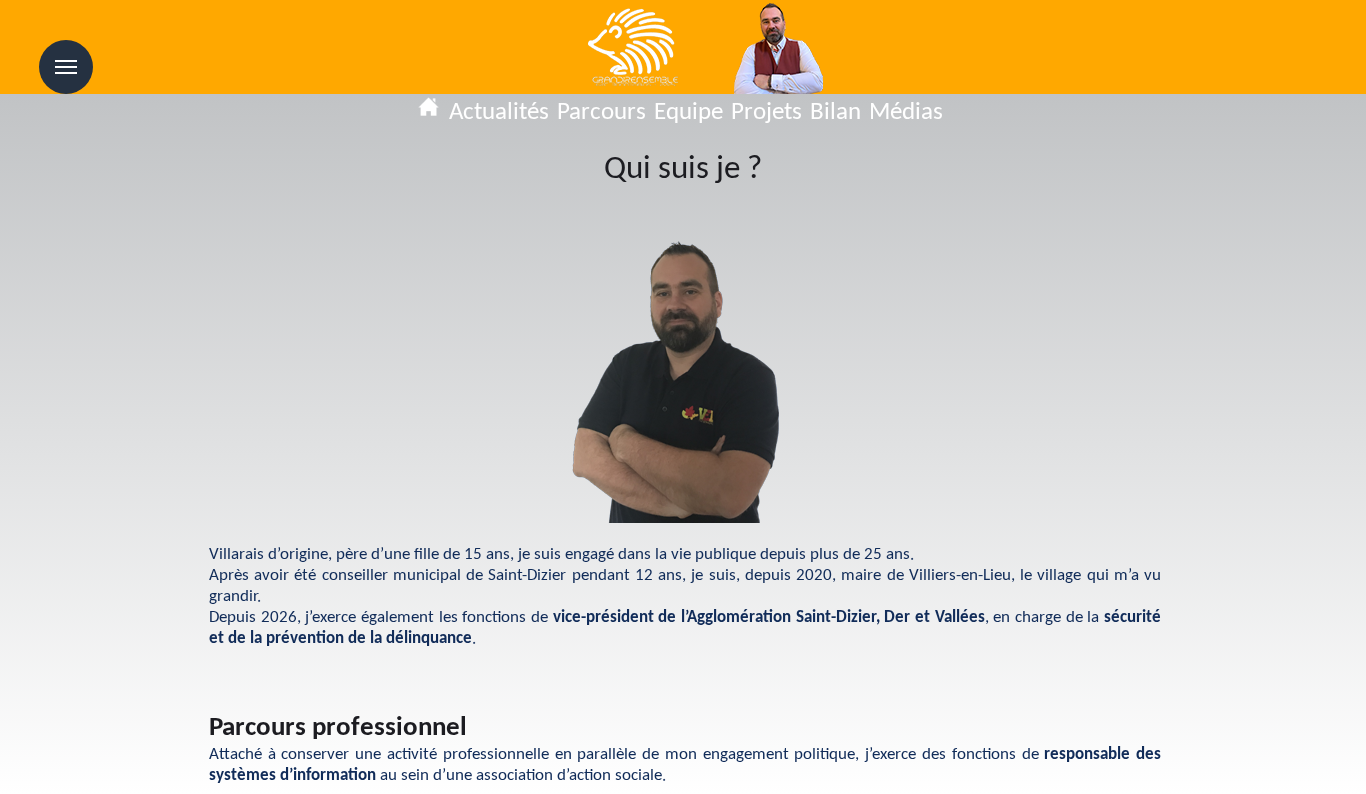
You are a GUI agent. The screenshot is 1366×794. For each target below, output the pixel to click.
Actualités (499, 112)
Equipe (688, 112)
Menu (66, 67)
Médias (906, 112)
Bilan (835, 112)
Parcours (601, 112)
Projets (766, 112)
